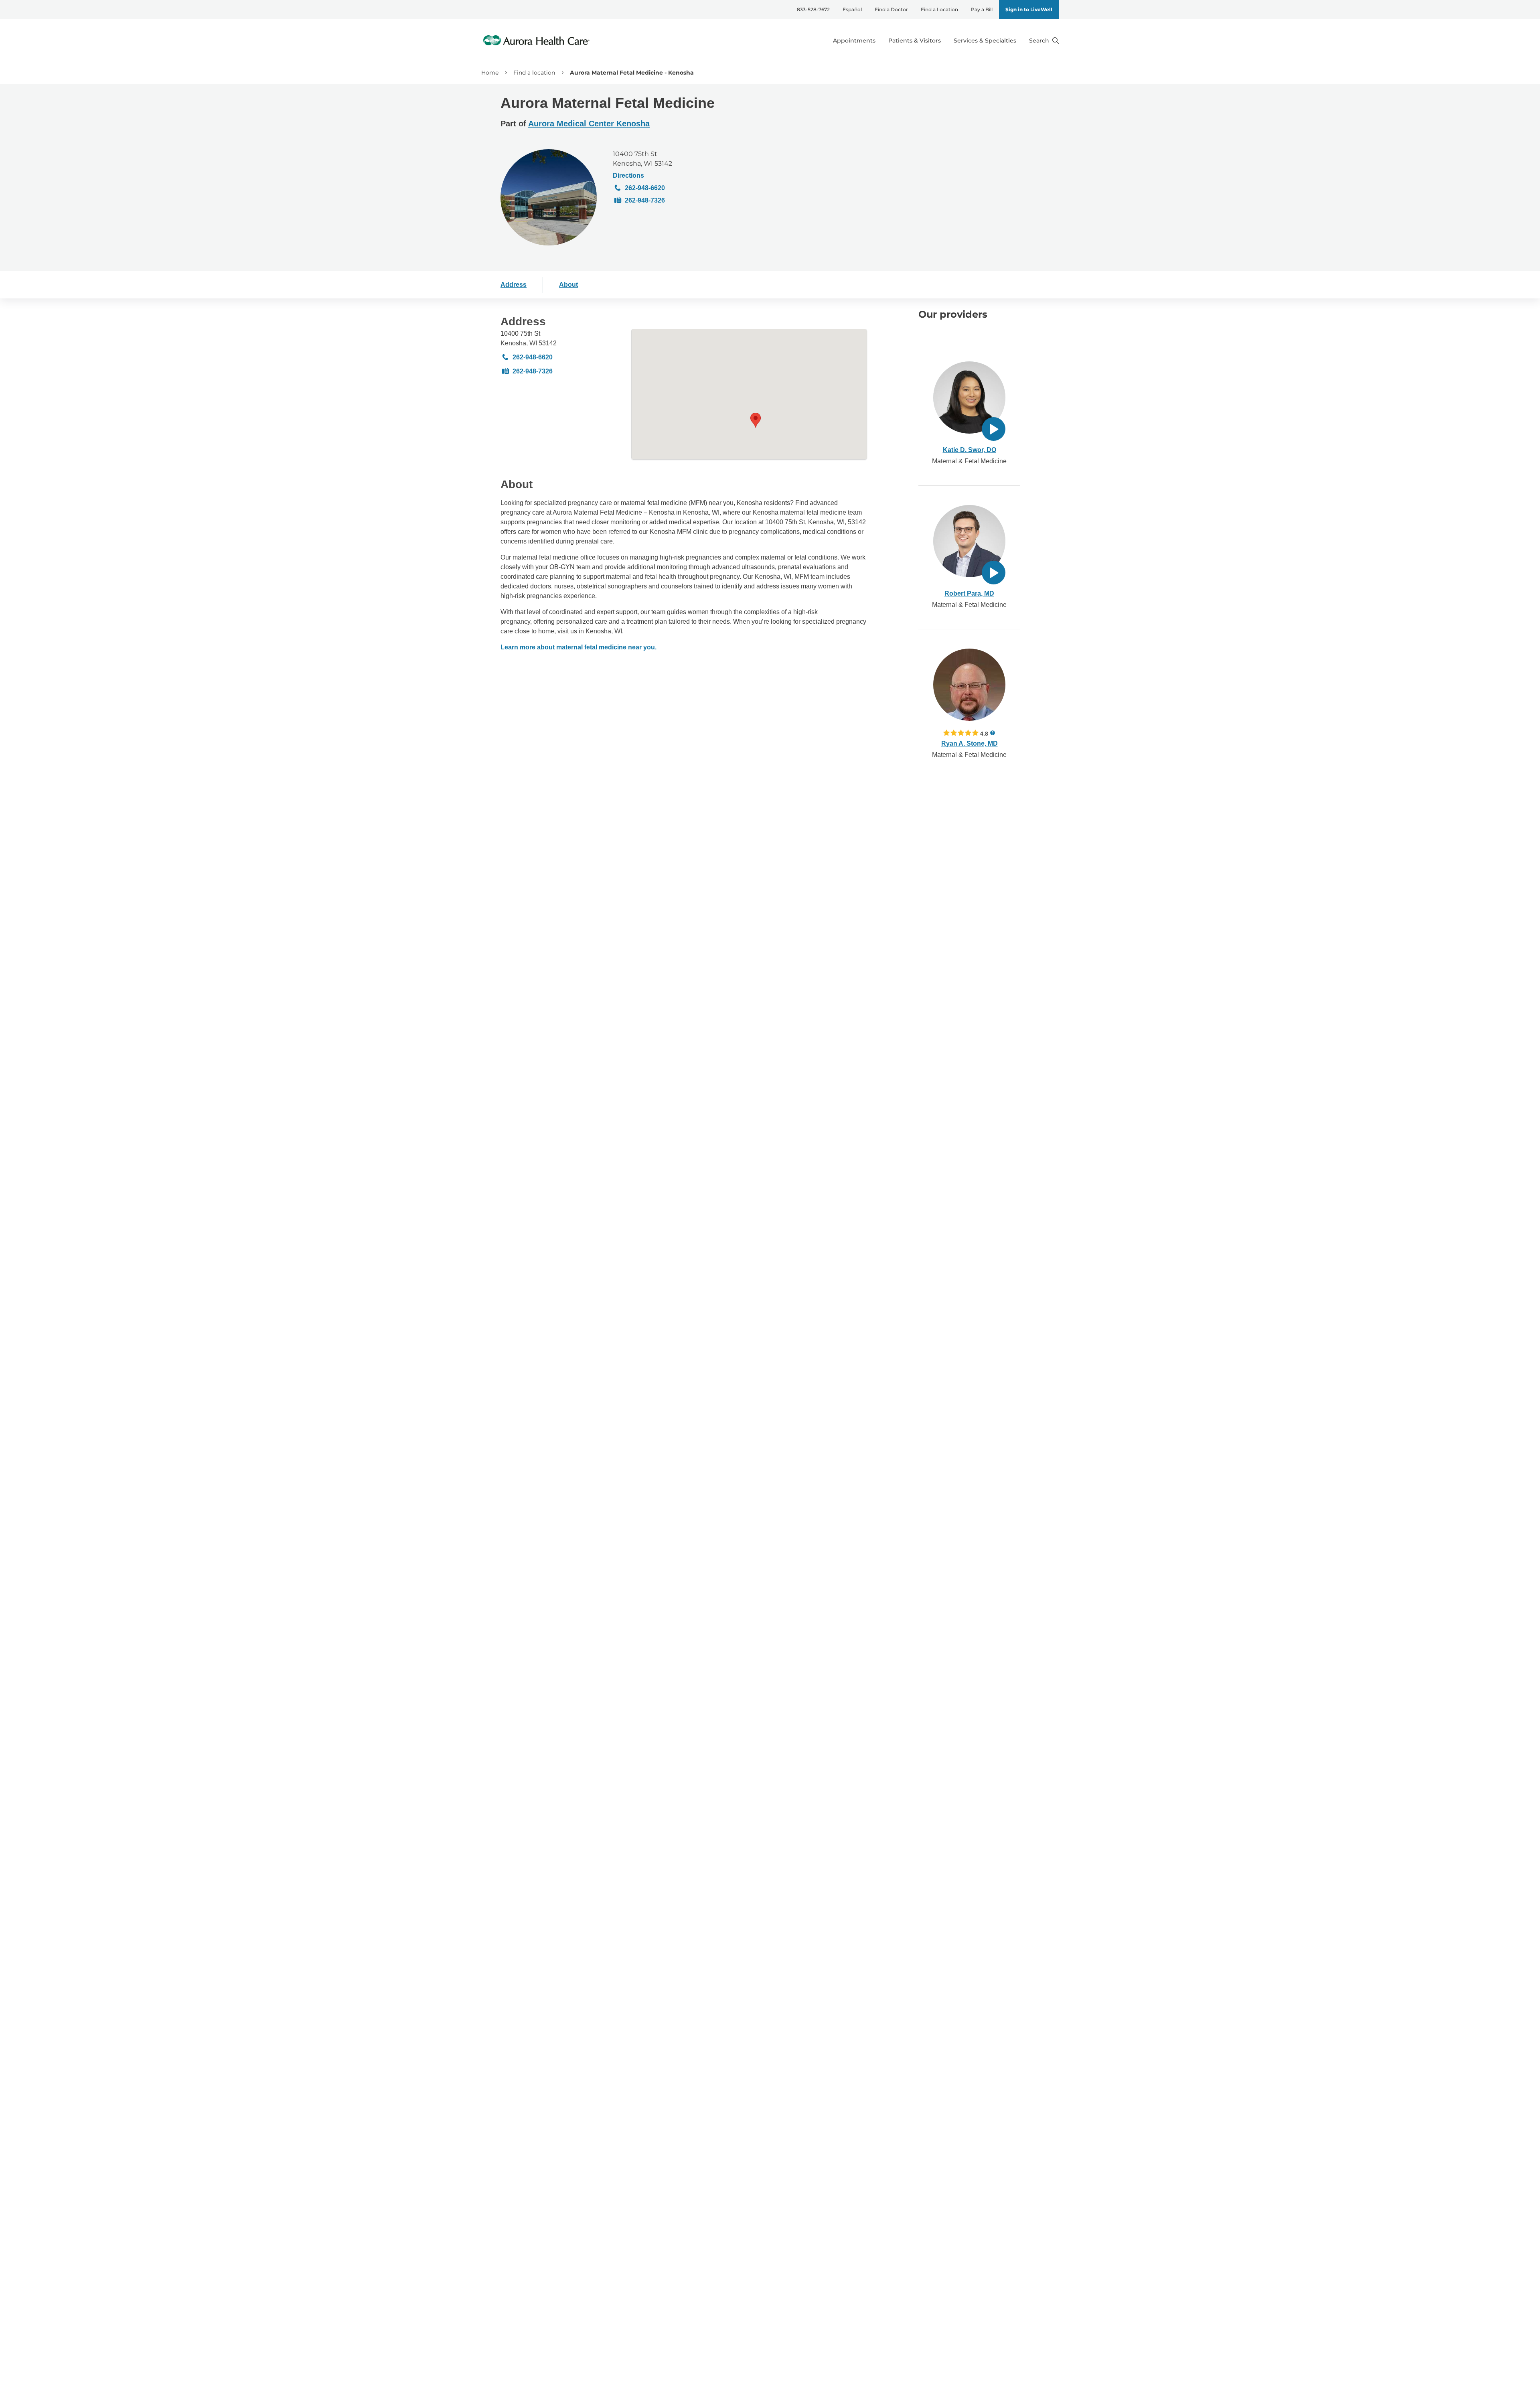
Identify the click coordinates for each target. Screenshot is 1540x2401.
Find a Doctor (891, 9)
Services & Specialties (985, 41)
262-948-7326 (645, 200)
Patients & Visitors (915, 41)
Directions (628, 175)
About (568, 285)
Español (852, 9)
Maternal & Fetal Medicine (969, 461)
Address (514, 285)
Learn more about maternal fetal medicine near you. (579, 647)
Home (490, 73)
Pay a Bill (982, 9)
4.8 (984, 733)
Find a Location (939, 9)
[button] (756, 420)
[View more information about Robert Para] (969, 541)
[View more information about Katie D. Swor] (969, 397)
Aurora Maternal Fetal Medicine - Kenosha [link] (632, 73)
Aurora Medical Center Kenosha (589, 124)
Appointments (854, 41)
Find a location (534, 73)
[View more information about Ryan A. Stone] (969, 685)
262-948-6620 (645, 188)
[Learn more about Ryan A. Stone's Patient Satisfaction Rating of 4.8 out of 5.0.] (961, 733)
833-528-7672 (813, 9)
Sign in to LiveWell (1029, 9)
